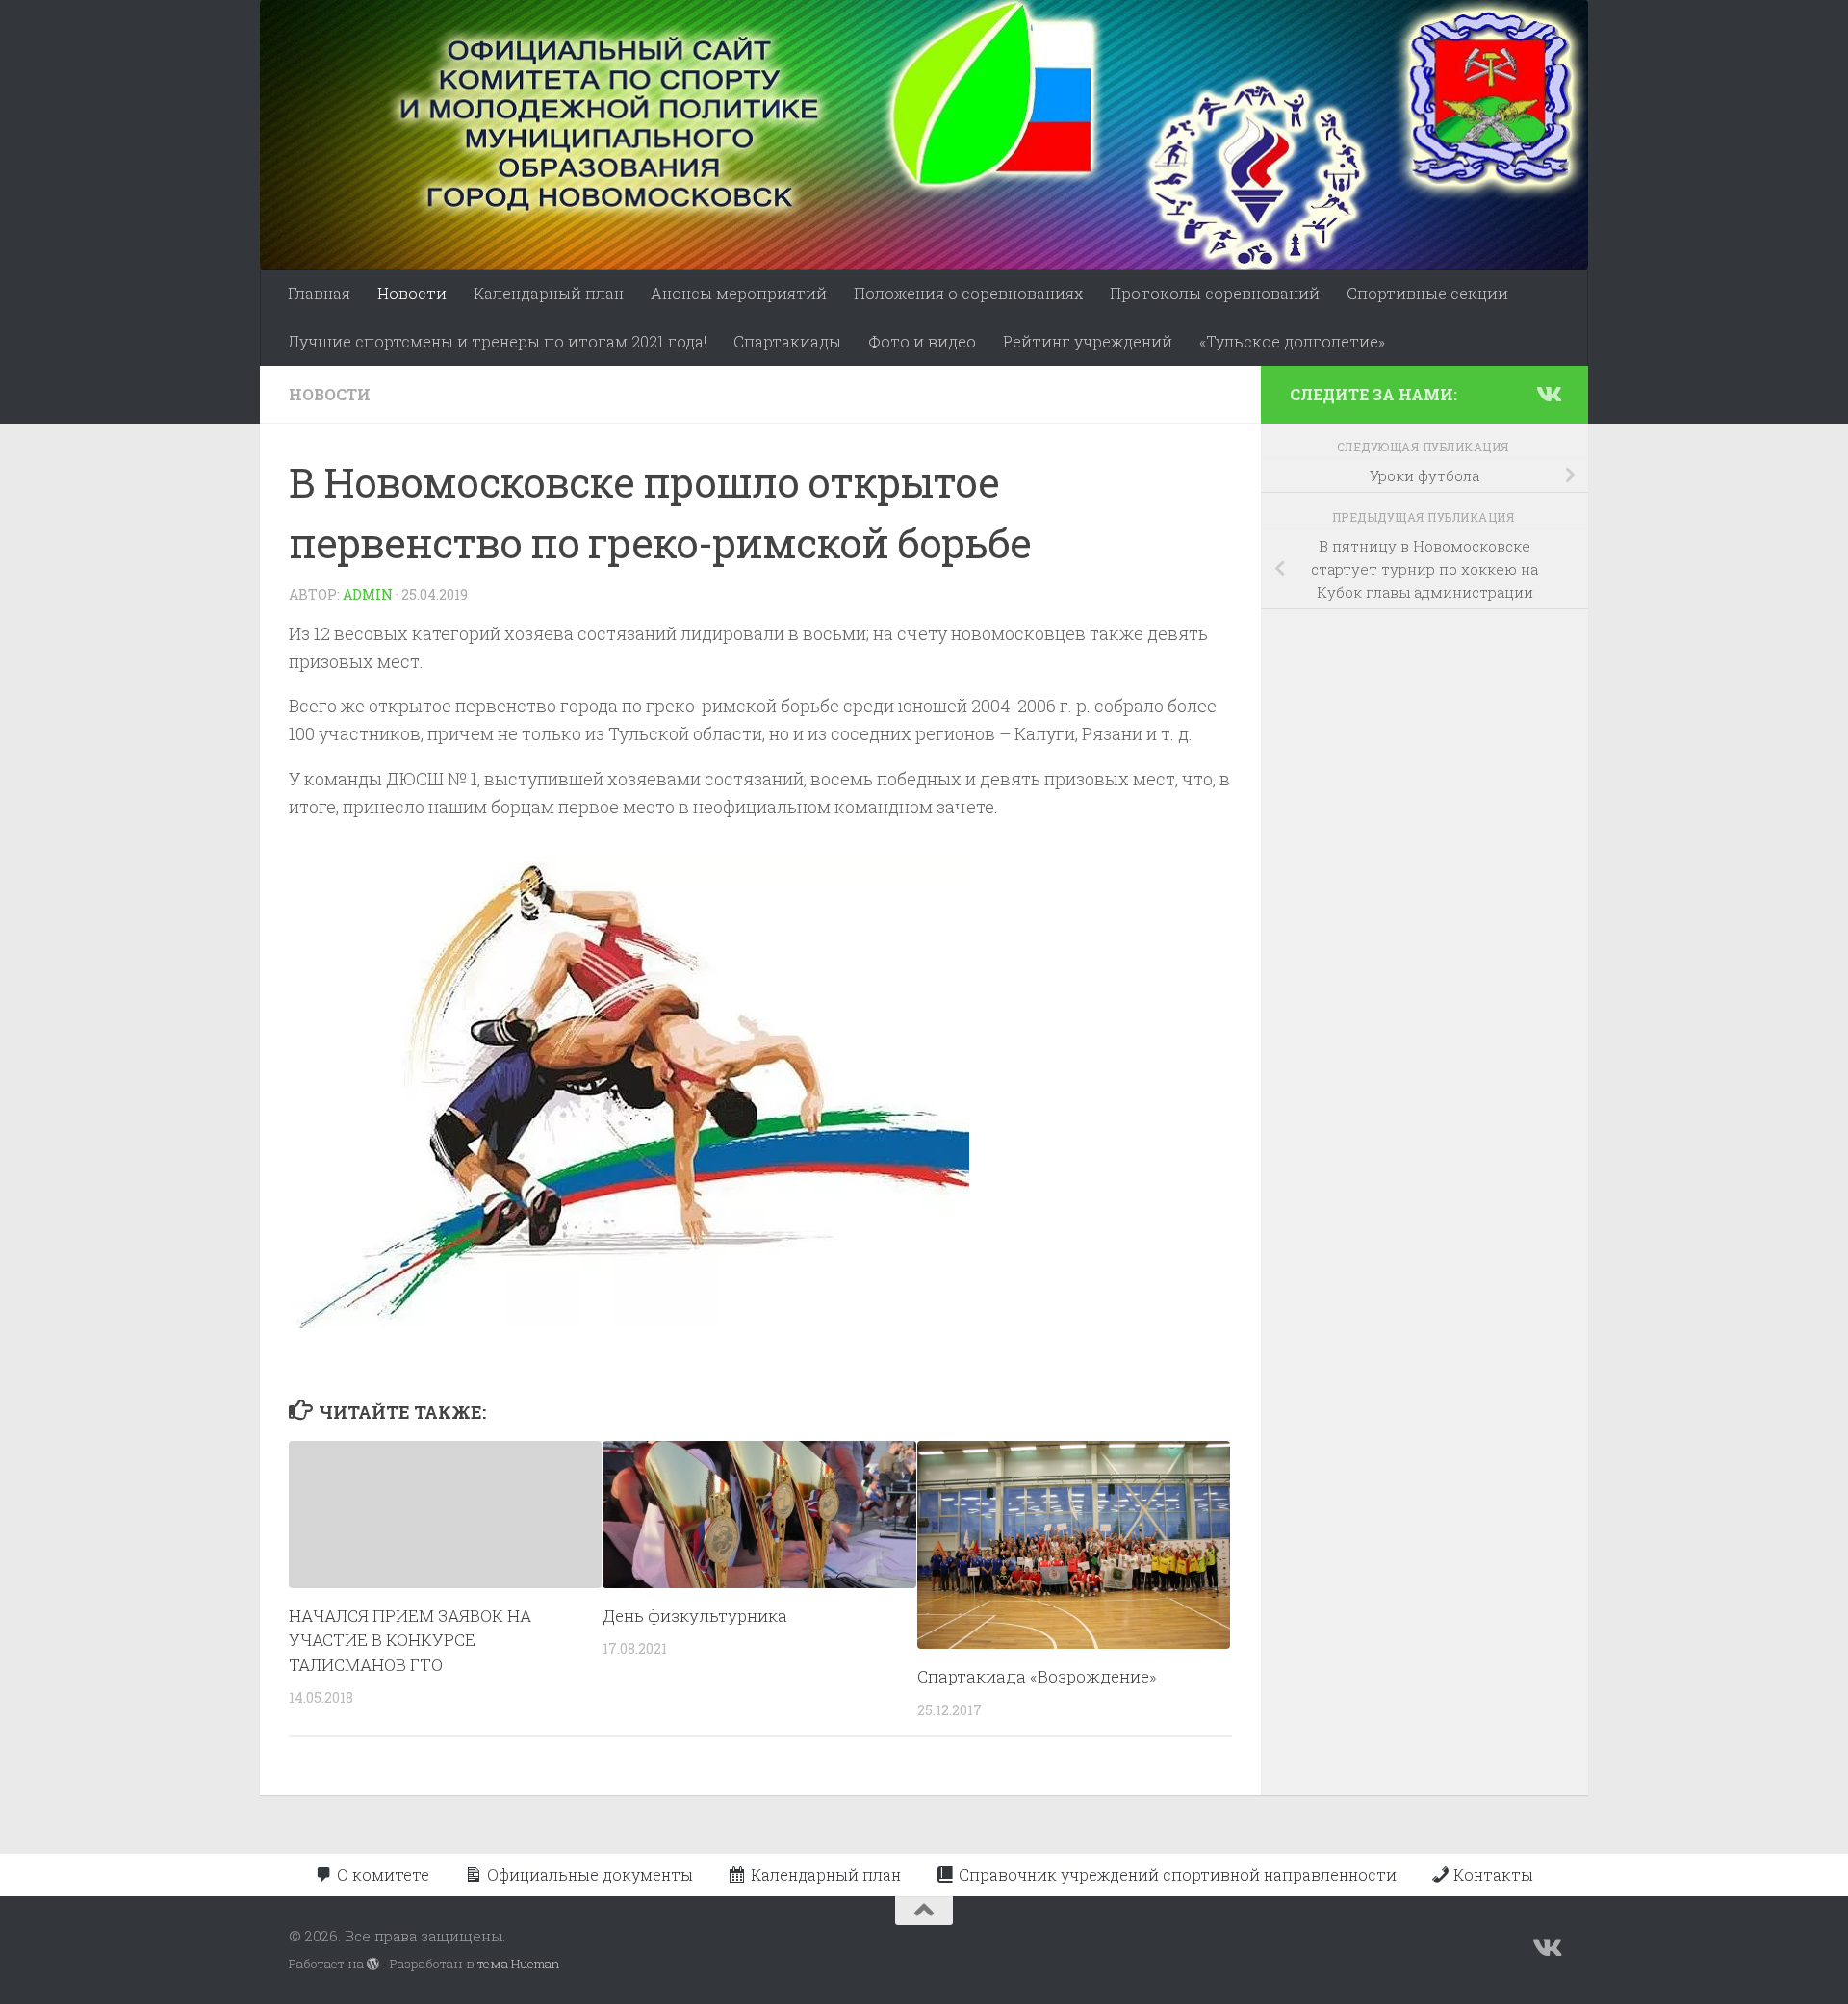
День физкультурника (695, 1616)
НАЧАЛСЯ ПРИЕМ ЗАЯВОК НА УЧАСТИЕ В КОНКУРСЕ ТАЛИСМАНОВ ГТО (410, 1640)
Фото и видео (922, 341)
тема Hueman (518, 1964)
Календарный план (549, 293)
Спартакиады (787, 341)
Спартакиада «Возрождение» (1037, 1676)
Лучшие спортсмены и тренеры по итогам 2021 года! (497, 341)
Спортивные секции (1427, 293)
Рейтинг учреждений (1088, 341)
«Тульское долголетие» (1292, 341)
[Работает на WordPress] (373, 1964)
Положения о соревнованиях (968, 293)
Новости (412, 293)
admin (368, 594)
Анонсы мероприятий (739, 293)
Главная (319, 293)
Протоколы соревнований (1215, 293)
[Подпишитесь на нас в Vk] (1548, 394)
